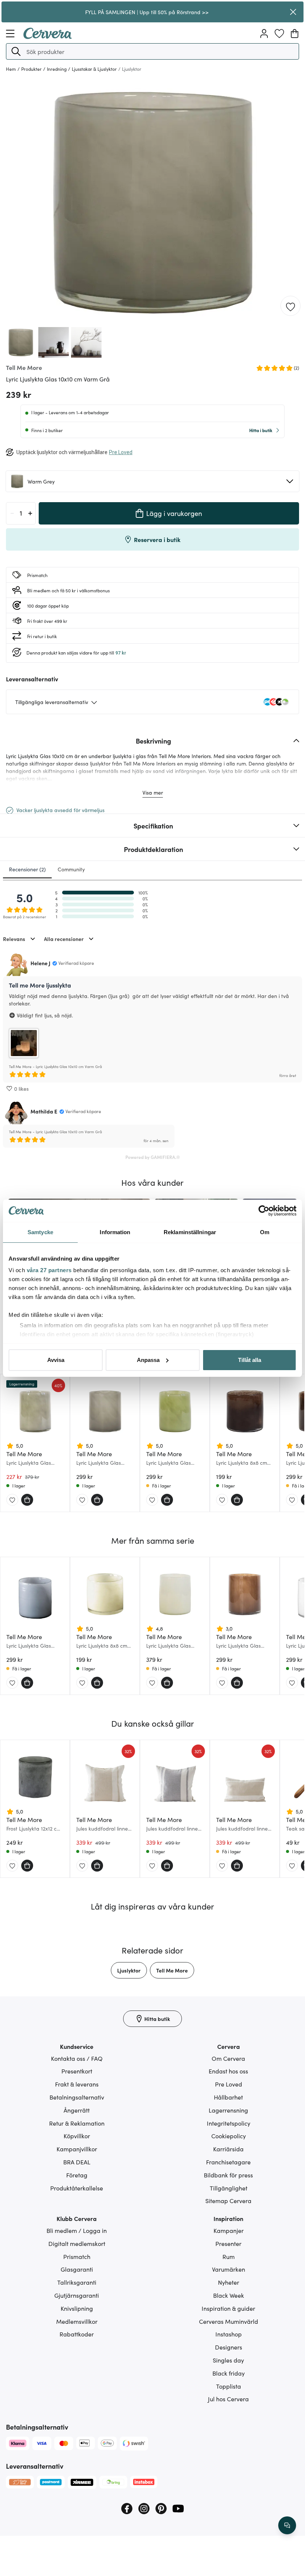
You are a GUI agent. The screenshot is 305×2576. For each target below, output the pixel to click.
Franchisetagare (228, 2162)
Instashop (229, 2334)
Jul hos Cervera (228, 2399)
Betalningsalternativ (77, 2097)
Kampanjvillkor (77, 2149)
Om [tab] (265, 1232)
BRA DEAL (77, 2162)
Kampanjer (229, 2230)
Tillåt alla (250, 1360)
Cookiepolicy (229, 2136)
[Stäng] (293, 12)
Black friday (229, 2373)
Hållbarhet (228, 2097)
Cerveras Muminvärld (229, 2321)
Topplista (229, 2386)
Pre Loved (229, 2084)
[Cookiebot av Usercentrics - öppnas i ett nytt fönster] (264, 1211)
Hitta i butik (261, 430)
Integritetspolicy (229, 2123)
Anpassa (148, 1360)
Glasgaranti (77, 2269)
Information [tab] (115, 1232)
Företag (77, 2175)
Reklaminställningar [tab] (190, 1232)
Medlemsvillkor (77, 2321)
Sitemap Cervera (228, 2200)
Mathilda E (44, 1111)
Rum (229, 2256)
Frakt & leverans (77, 2084)
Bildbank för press (228, 2175)
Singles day (228, 2360)
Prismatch (77, 2256)
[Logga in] (264, 34)
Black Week (229, 2295)
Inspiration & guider (228, 2308)
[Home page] (48, 37)
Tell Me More (172, 1970)
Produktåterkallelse (77, 2188)
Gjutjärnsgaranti (77, 2295)
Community (71, 869)
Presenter (228, 2243)
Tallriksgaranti (77, 2282)
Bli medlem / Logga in (77, 2230)
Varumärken (229, 2269)
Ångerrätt (77, 2110)
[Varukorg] (295, 34)
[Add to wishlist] (290, 306)
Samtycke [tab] (40, 1232)
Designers (229, 2347)
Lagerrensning (228, 2110)
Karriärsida (228, 2149)
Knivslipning (77, 2308)
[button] (16, 51)
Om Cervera (228, 2058)
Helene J (40, 963)
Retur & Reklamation (77, 2123)
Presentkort (77, 2071)
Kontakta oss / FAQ (77, 2058)
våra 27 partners (49, 1270)
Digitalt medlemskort (77, 2243)
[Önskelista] (279, 34)
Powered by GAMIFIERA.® (153, 1157)
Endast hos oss (228, 2071)
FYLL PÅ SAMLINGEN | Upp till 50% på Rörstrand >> (147, 12)
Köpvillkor (77, 2136)
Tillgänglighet (229, 2188)
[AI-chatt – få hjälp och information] (287, 2525)
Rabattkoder (77, 2334)
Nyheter (229, 2282)
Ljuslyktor (129, 1970)
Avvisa (56, 1360)
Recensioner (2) (27, 869)
